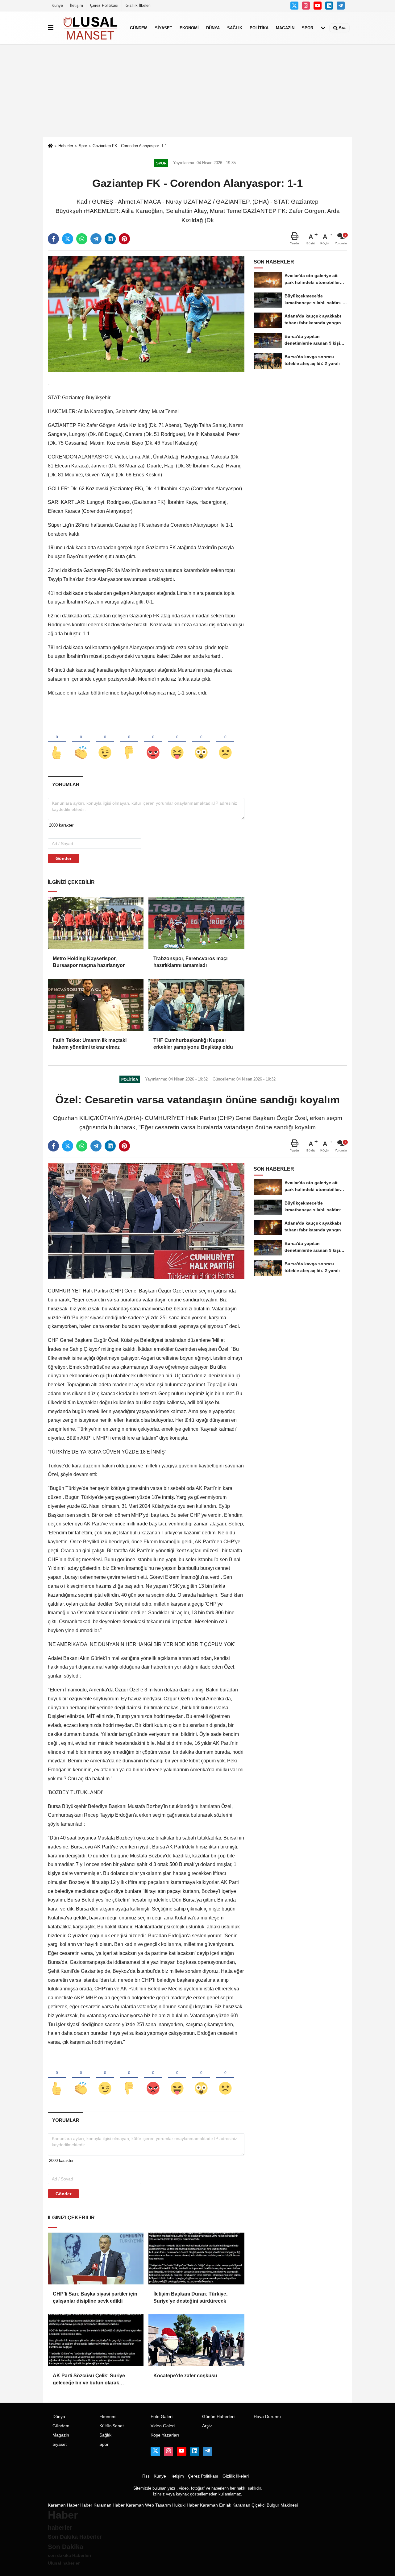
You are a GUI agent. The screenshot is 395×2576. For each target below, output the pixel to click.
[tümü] (323, 28)
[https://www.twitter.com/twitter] (294, 6)
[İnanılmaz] (201, 742)
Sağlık (235, 28)
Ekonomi (189, 28)
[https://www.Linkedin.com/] (329, 6)
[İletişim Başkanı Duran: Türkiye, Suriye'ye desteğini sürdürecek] (196, 2259)
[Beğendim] (57, 742)
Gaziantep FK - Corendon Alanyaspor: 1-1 (130, 146)
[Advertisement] (197, 91)
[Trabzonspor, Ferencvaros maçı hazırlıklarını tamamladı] (196, 923)
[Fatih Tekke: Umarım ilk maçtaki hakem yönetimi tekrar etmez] (96, 1005)
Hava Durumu (267, 2417)
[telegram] (96, 239)
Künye (57, 5)
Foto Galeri (162, 2417)
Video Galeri (163, 2426)
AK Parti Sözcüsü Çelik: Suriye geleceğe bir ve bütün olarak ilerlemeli (89, 2380)
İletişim (77, 5)
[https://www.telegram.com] (341, 6)
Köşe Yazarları (165, 2435)
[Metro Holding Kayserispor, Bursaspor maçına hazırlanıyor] (96, 923)
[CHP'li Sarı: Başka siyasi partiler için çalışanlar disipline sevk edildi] (96, 2259)
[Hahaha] (177, 742)
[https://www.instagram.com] (306, 6)
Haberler (66, 146)
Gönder (63, 858)
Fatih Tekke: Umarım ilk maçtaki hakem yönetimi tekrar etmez (90, 1044)
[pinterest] (124, 239)
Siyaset (164, 28)
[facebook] (53, 239)
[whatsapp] (82, 239)
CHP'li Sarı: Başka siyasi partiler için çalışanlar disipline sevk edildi (95, 2297)
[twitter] (68, 239)
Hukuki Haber (185, 2505)
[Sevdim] (105, 742)
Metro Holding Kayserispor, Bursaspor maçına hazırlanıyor (89, 962)
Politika (259, 28)
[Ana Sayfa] (50, 146)
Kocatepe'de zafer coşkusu (185, 2376)
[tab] (66, 784)
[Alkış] (81, 742)
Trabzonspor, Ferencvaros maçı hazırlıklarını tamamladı (190, 962)
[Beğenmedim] (129, 742)
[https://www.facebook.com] (318, 6)
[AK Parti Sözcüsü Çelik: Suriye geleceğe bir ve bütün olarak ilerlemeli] (96, 2340)
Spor (308, 28)
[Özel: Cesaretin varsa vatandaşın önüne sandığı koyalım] (146, 1221)
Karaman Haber (63, 2505)
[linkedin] (110, 239)
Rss (146, 2476)
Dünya (213, 28)
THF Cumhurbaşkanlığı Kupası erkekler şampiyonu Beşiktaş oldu (193, 1044)
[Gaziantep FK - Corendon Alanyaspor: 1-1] (146, 314)
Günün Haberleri (218, 2417)
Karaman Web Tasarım (148, 2505)
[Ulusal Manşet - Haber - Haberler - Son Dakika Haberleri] (90, 28)
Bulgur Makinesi (282, 2505)
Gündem (139, 28)
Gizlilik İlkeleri (138, 5)
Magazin (285, 28)
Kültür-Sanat (112, 2426)
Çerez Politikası (104, 5)
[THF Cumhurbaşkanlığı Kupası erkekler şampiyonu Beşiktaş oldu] (196, 1005)
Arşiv (207, 2426)
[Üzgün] (225, 742)
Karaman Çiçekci (249, 2505)
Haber (86, 2505)
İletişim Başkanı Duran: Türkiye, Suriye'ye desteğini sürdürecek (190, 2297)
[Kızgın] (153, 742)
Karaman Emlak (216, 2505)
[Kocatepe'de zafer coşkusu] (196, 2340)
